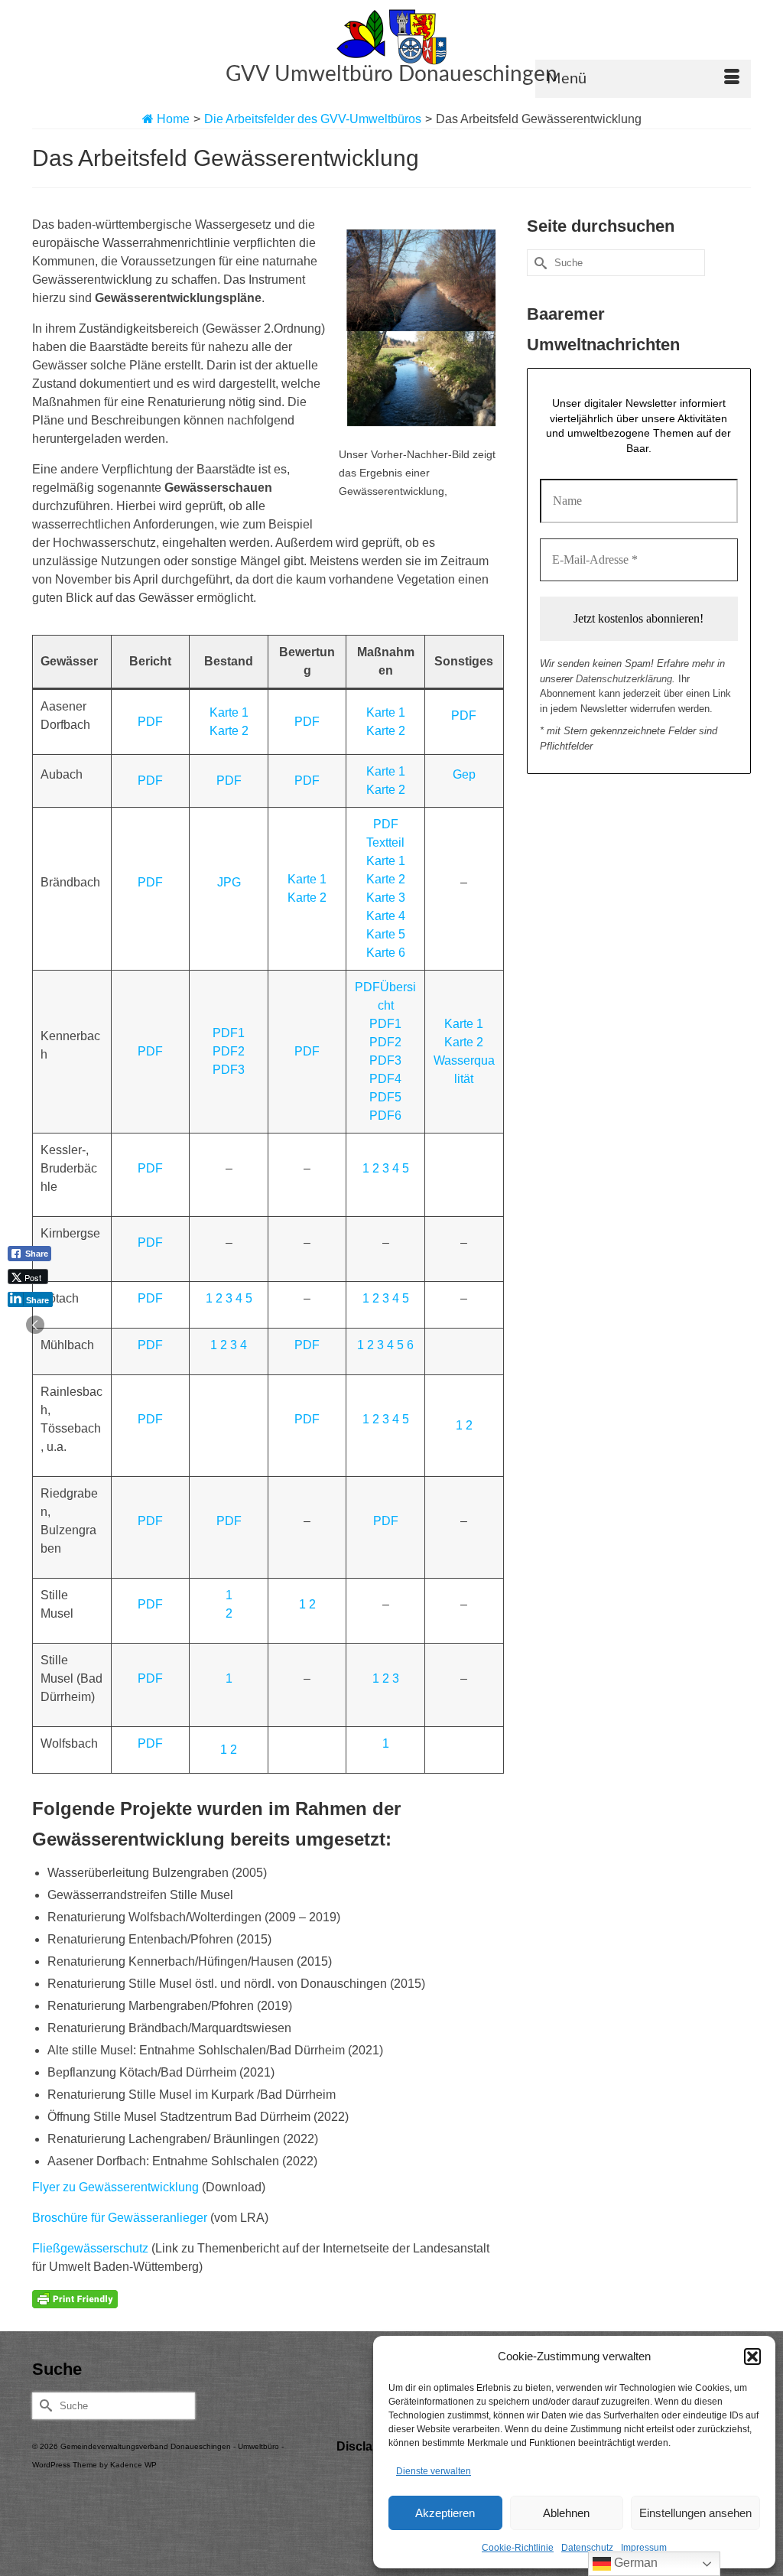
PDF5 (385, 1097)
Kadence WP (133, 2465)
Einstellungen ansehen (695, 2513)
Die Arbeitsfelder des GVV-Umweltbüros (313, 119)
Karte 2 (229, 731)
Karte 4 (386, 916)
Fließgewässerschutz (90, 2248)
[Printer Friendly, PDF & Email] (75, 2298)
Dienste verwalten (434, 2471)
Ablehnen (566, 2513)
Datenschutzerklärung (624, 679)
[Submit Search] (538, 263)
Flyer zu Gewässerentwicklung (115, 2187)
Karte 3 (386, 898)
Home (172, 119)
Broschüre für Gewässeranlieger (120, 2218)
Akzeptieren (445, 2513)
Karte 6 (386, 953)
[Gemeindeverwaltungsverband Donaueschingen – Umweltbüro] (391, 37)
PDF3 (229, 1070)
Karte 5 (386, 934)
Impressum (644, 2548)
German (634, 2563)
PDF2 (229, 1051)
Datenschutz (587, 2548)
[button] (752, 2356)
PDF (150, 722)
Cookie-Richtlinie (518, 2548)
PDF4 (385, 1079)
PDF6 (385, 1116)
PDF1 (229, 1033)
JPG (229, 882)
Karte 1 (229, 712)
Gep (464, 774)
